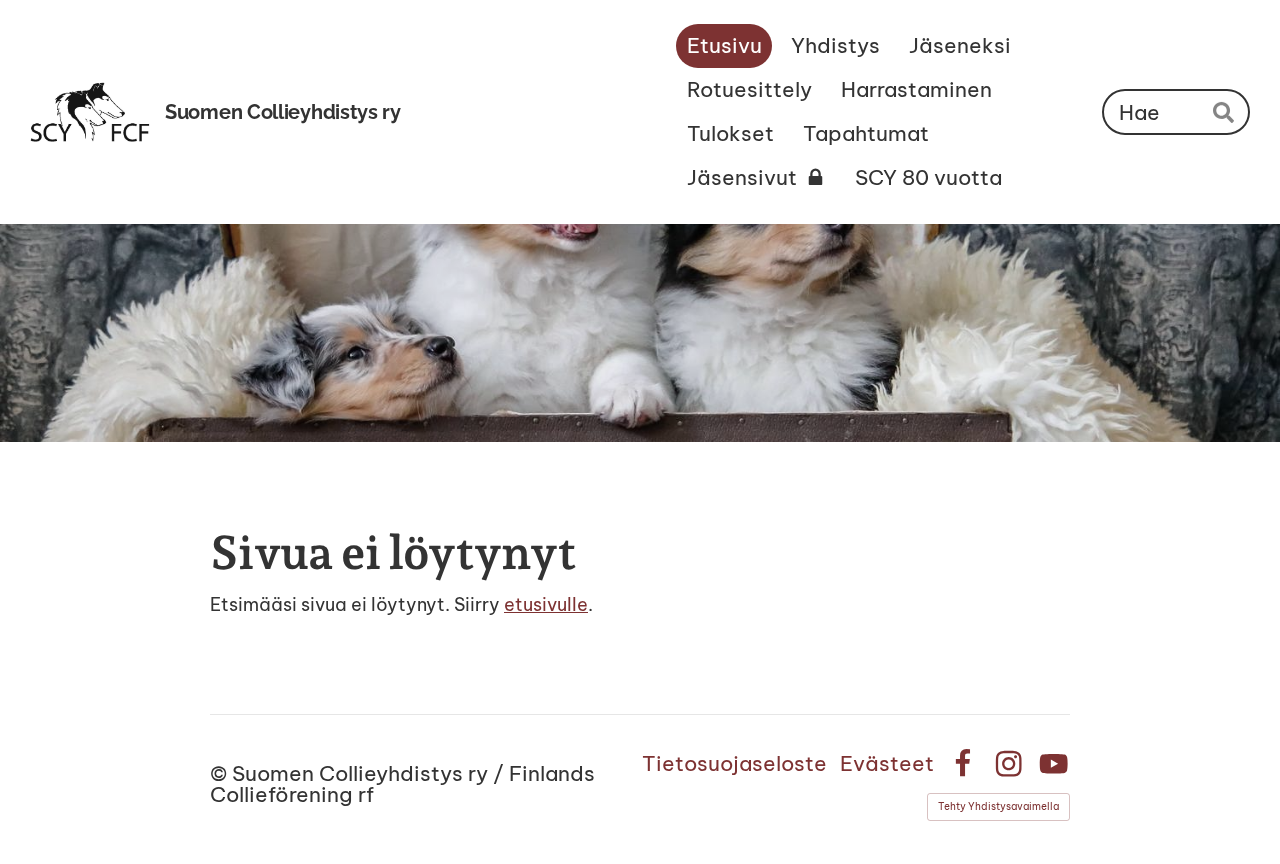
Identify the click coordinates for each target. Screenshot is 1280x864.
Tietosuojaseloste (734, 763)
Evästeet (887, 763)
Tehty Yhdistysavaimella (998, 806)
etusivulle (546, 604)
